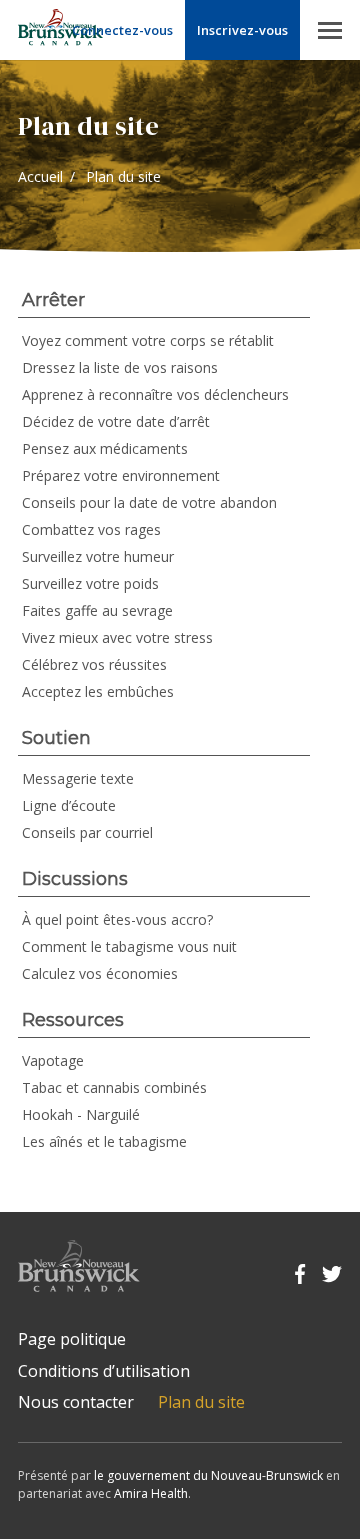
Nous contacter (76, 1402)
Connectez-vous (122, 30)
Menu (330, 30)
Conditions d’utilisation (104, 1371)
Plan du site (201, 1402)
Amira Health (151, 1493)
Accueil (40, 176)
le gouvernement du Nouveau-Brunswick (208, 1475)
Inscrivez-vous (242, 30)
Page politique (72, 1339)
